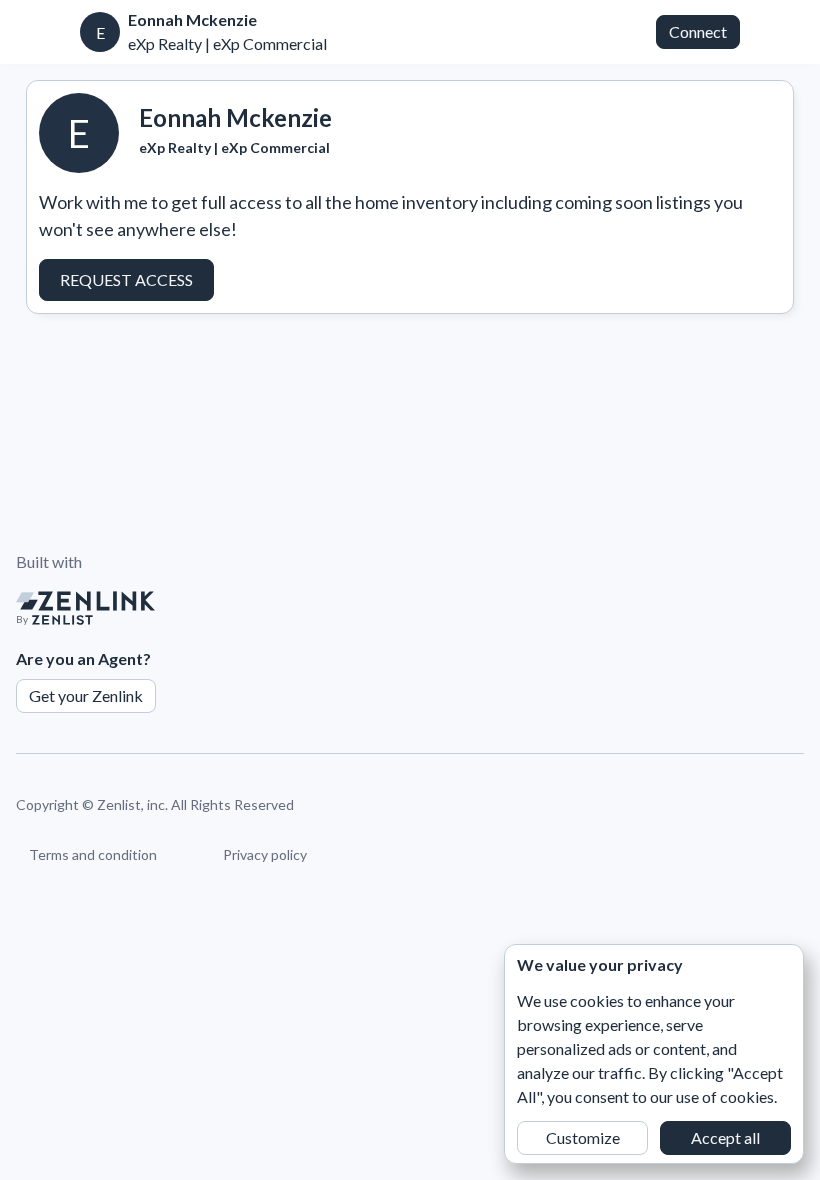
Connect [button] (698, 31)
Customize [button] (583, 1137)
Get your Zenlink (86, 695)
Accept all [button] (725, 1137)
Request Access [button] (126, 279)
